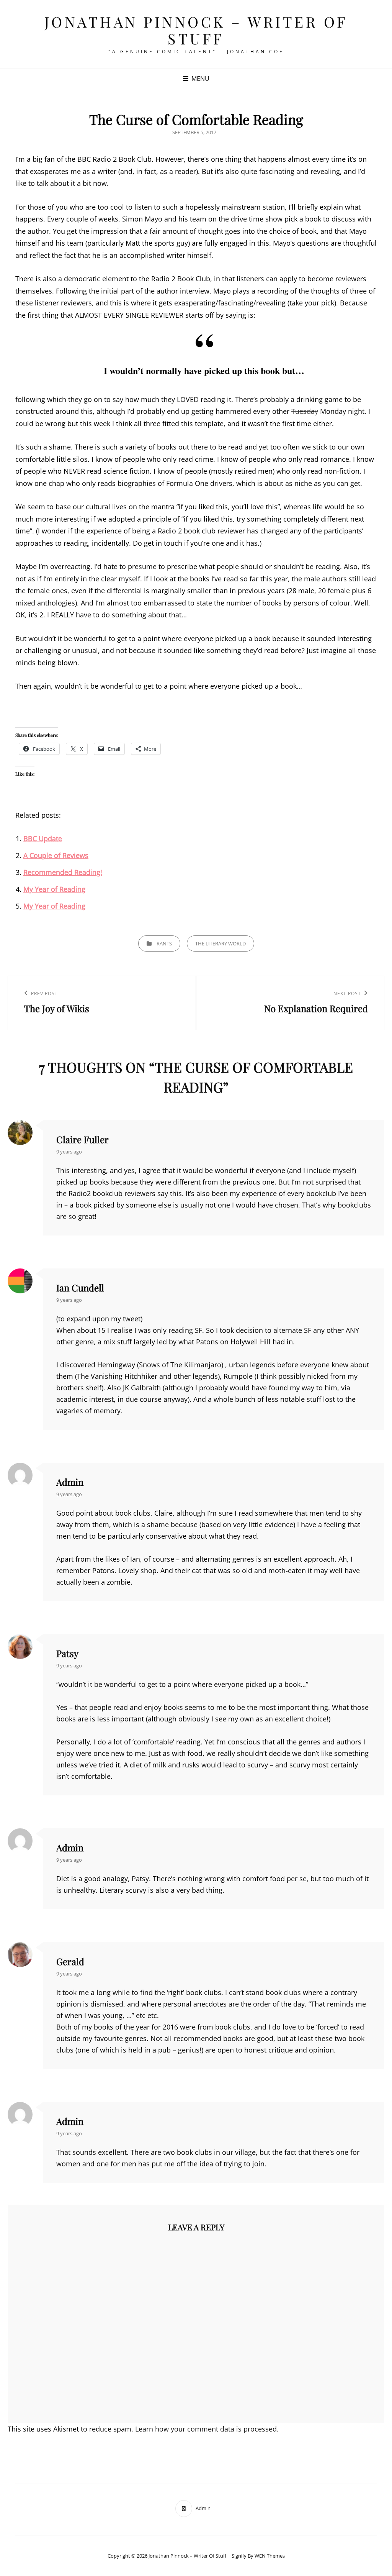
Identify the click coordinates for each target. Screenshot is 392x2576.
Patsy (67, 1653)
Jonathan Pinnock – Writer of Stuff (196, 30)
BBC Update (43, 838)
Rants (164, 943)
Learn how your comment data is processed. (207, 2429)
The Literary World (220, 943)
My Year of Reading (54, 889)
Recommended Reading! (63, 872)
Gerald (70, 1961)
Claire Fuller (82, 1139)
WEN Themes (270, 2556)
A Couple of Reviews (56, 855)
